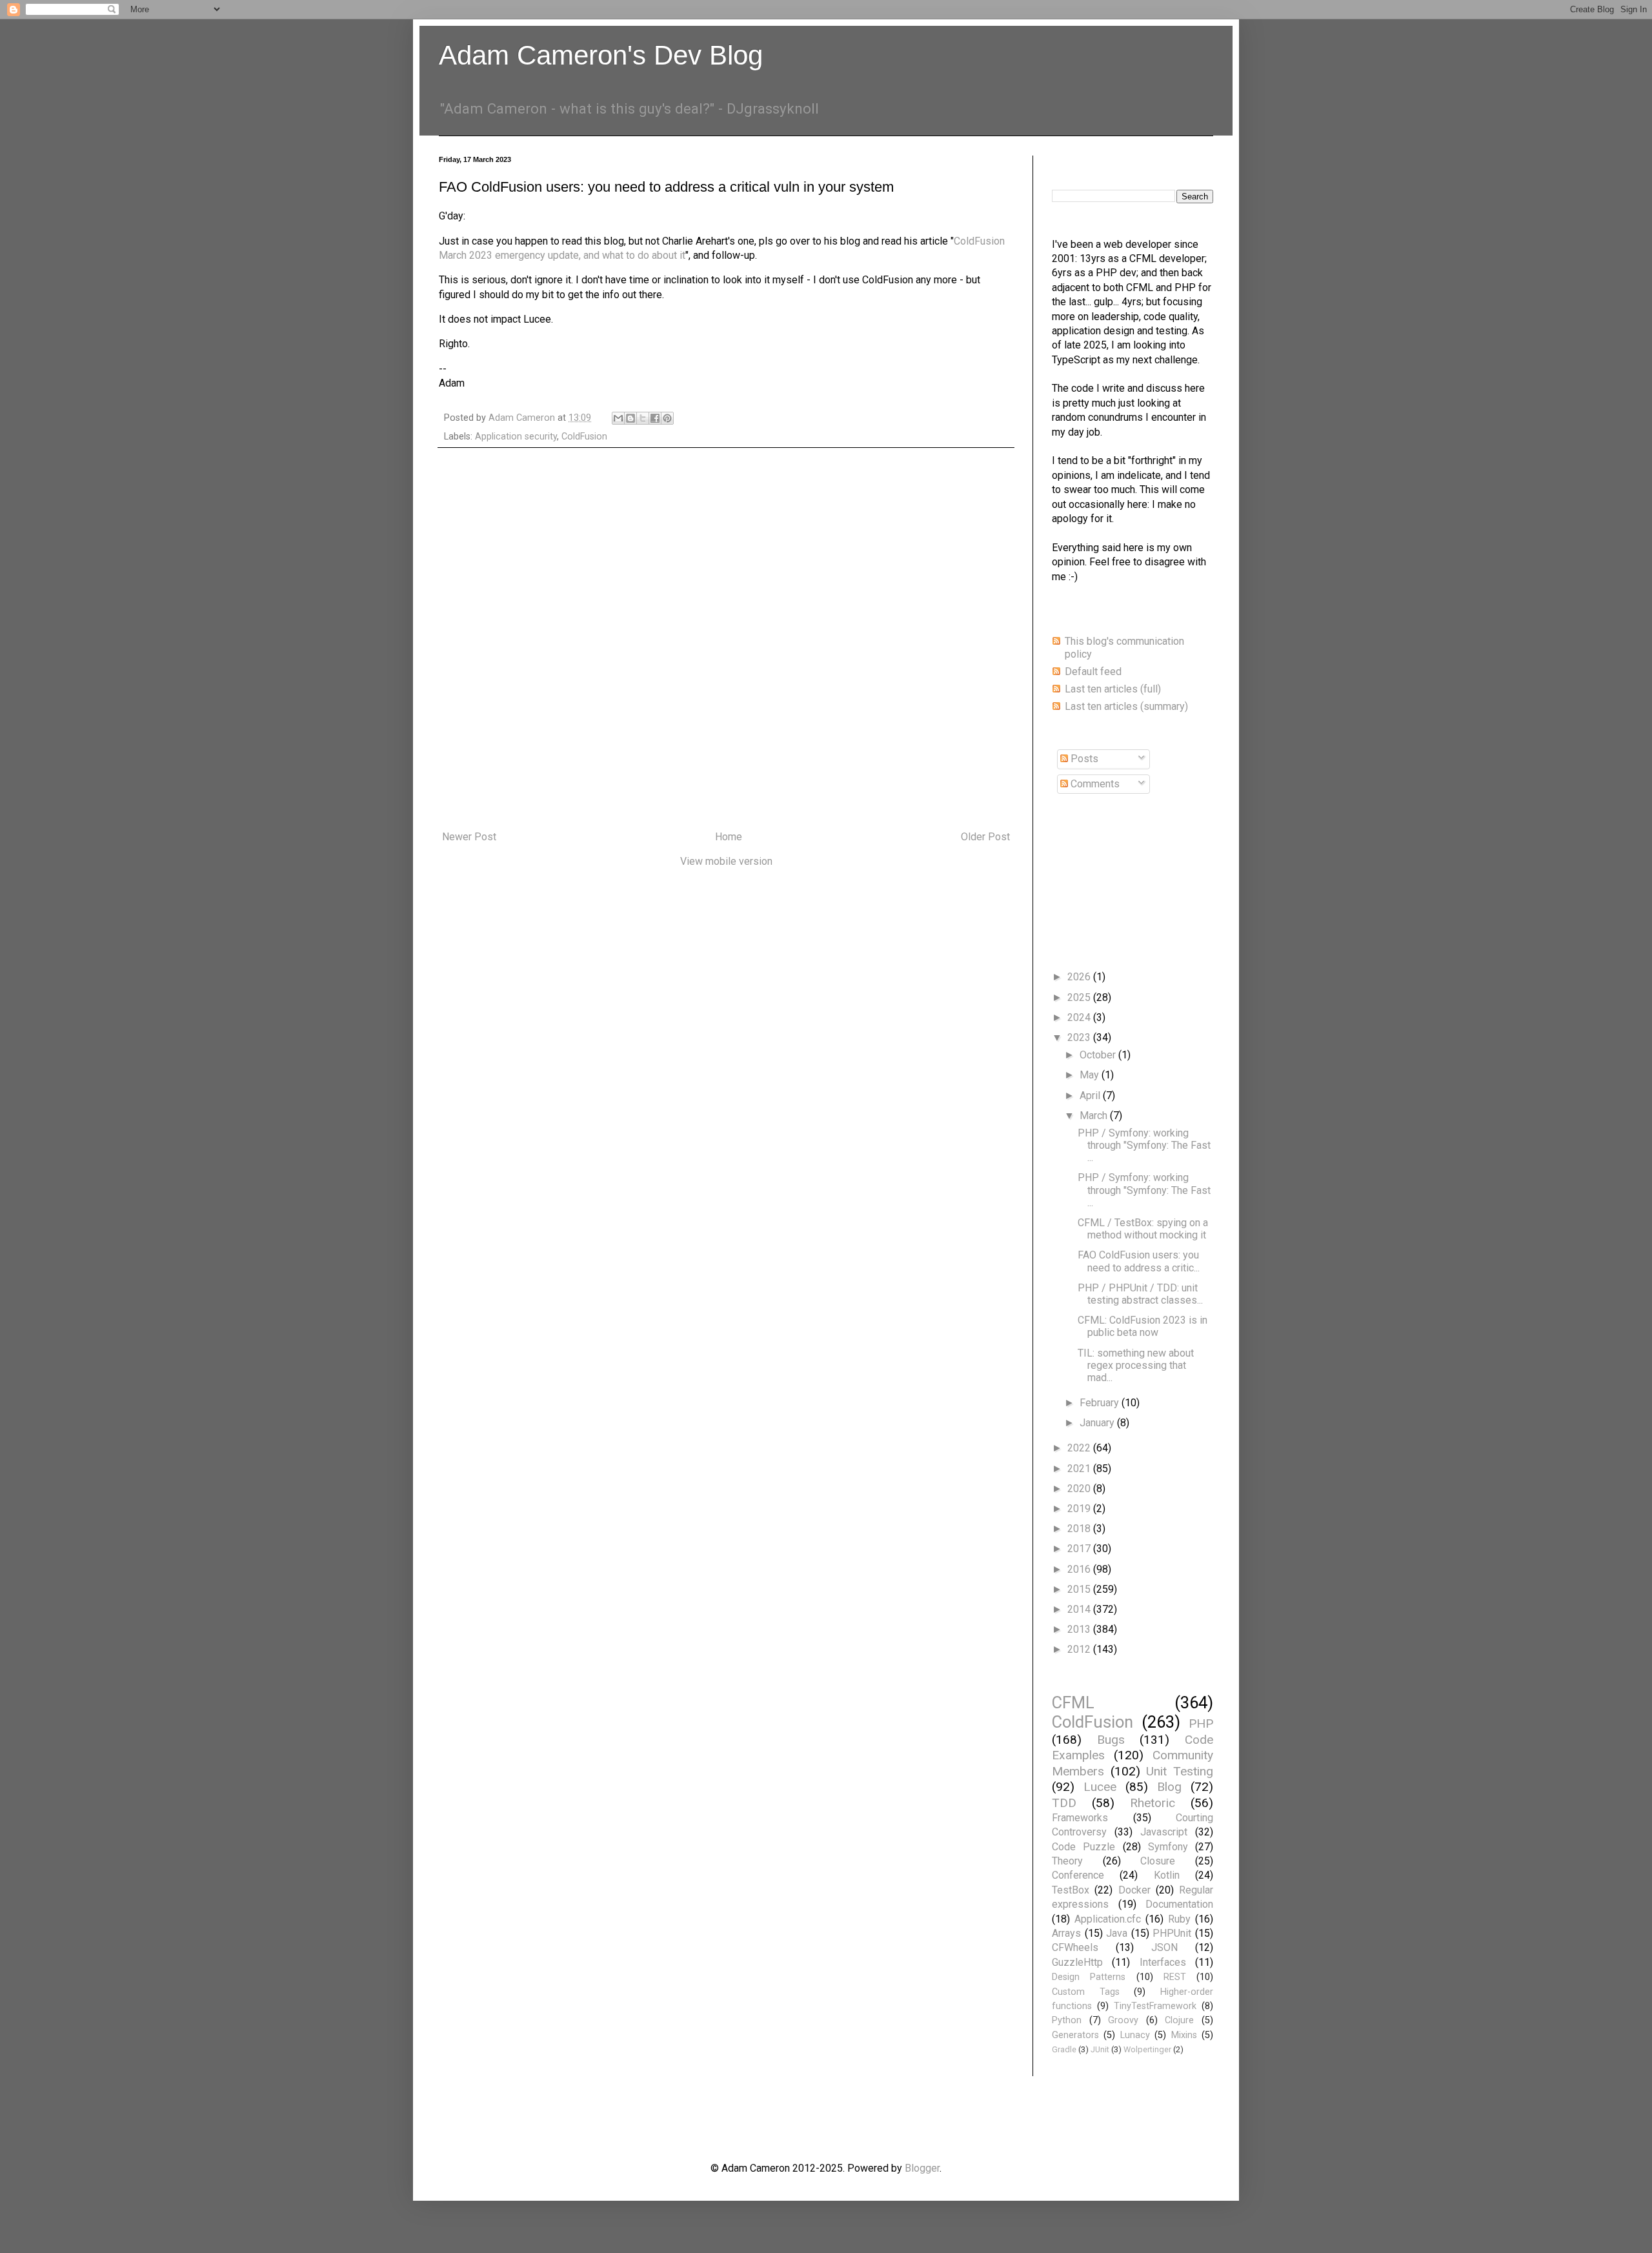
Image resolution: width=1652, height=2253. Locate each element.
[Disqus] (726, 640)
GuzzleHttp (1077, 1962)
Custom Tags (1086, 1992)
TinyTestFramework (1155, 2006)
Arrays (1066, 1933)
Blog (1169, 1787)
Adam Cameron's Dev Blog (601, 55)
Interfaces (1163, 1962)
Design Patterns (1089, 1977)
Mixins (1184, 2035)
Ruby (1179, 1919)
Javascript (1164, 1832)
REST (1175, 1977)
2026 (1080, 977)
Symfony (1168, 1847)
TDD (1064, 1803)
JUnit (1100, 2049)
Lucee (1100, 1787)
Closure (1158, 1861)
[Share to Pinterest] (667, 418)
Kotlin (1167, 1875)
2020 (1080, 1489)
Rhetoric (1153, 1803)
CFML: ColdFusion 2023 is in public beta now (1143, 1326)
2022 (1080, 1448)
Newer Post (469, 837)
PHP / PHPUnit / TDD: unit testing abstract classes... (1140, 1294)
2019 (1080, 1509)
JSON (1164, 1947)
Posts (1083, 759)
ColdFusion (584, 437)
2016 (1080, 1569)
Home (729, 837)
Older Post (985, 837)
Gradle (1064, 2049)
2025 (1080, 997)
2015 (1080, 1589)
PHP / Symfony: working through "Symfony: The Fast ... (1144, 1145)
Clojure (1179, 2020)
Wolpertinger (1147, 2049)
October (1099, 1055)
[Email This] (618, 418)
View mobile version (726, 861)
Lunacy (1135, 2035)
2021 (1080, 1469)
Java (1117, 1933)
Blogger (922, 2168)
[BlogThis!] (630, 418)
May (1091, 1075)
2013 (1080, 1629)
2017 (1080, 1549)
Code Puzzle (1083, 1847)
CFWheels (1075, 1947)
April (1091, 1096)
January (1098, 1423)
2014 (1080, 1609)
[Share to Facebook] (655, 418)
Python (1067, 2020)
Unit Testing (1180, 1771)
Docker (1134, 1890)
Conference (1078, 1875)
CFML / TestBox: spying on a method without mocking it (1143, 1229)
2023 (1080, 1037)
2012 (1080, 1649)
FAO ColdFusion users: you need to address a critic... (1139, 1261)
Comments (1094, 784)
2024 (1080, 1017)
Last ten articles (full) (1113, 689)
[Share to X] (643, 418)
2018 (1080, 1529)
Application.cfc (1108, 1919)
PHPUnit (1172, 1933)
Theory (1067, 1861)
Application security (516, 437)
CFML (1073, 1702)
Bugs (1111, 1740)
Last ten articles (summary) (1126, 706)
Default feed (1093, 672)
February (1101, 1403)
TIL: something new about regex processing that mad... (1136, 1365)
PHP (1201, 1723)
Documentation (1179, 1904)
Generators (1075, 2035)
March (1095, 1116)
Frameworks (1080, 1818)
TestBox (1071, 1890)
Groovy (1123, 2020)
